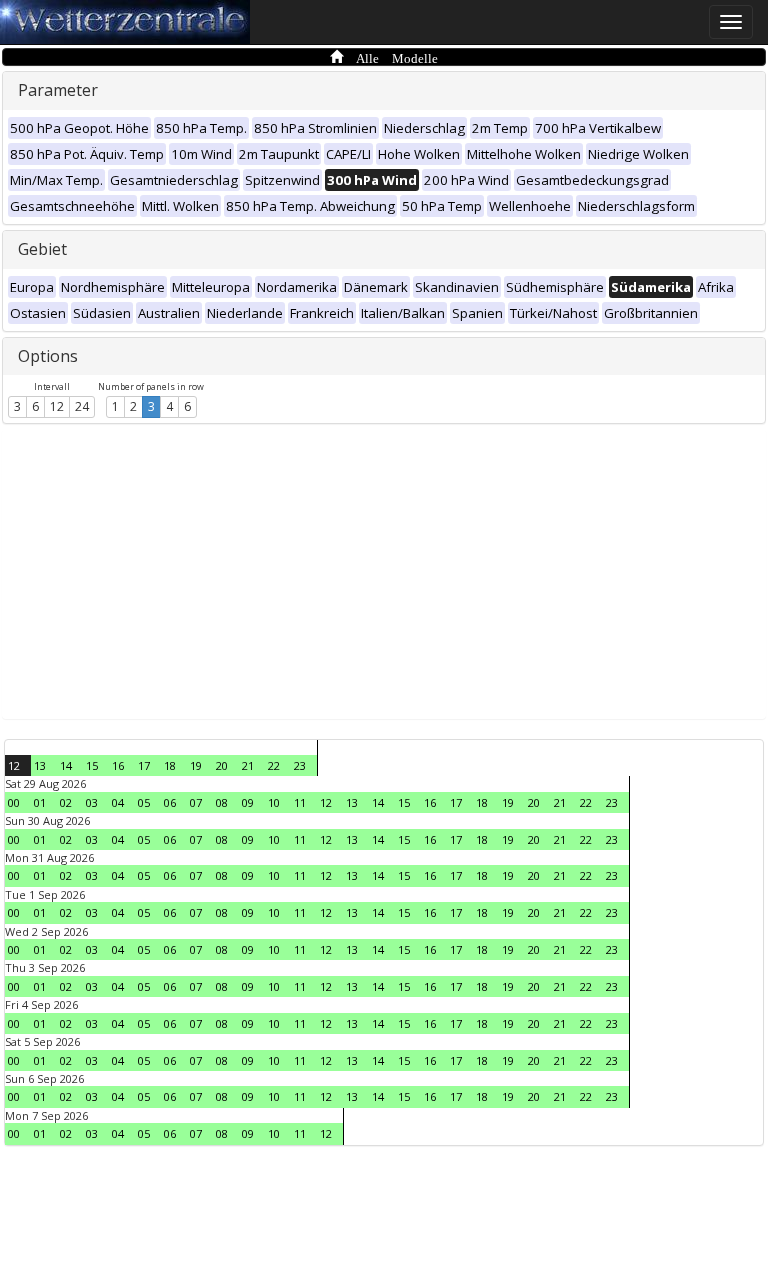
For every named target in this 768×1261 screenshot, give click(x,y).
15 (92, 765)
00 (14, 802)
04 (118, 802)
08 (222, 802)
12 (57, 406)
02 (66, 802)
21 (248, 765)
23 (300, 765)
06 (170, 802)
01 (40, 802)
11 (300, 802)
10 (274, 802)
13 (40, 765)
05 (144, 802)
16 (118, 765)
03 (92, 802)
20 (222, 765)
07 (196, 802)
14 (66, 765)
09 (248, 802)
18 (170, 765)
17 (144, 765)
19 (196, 765)
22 (274, 765)
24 (82, 406)
